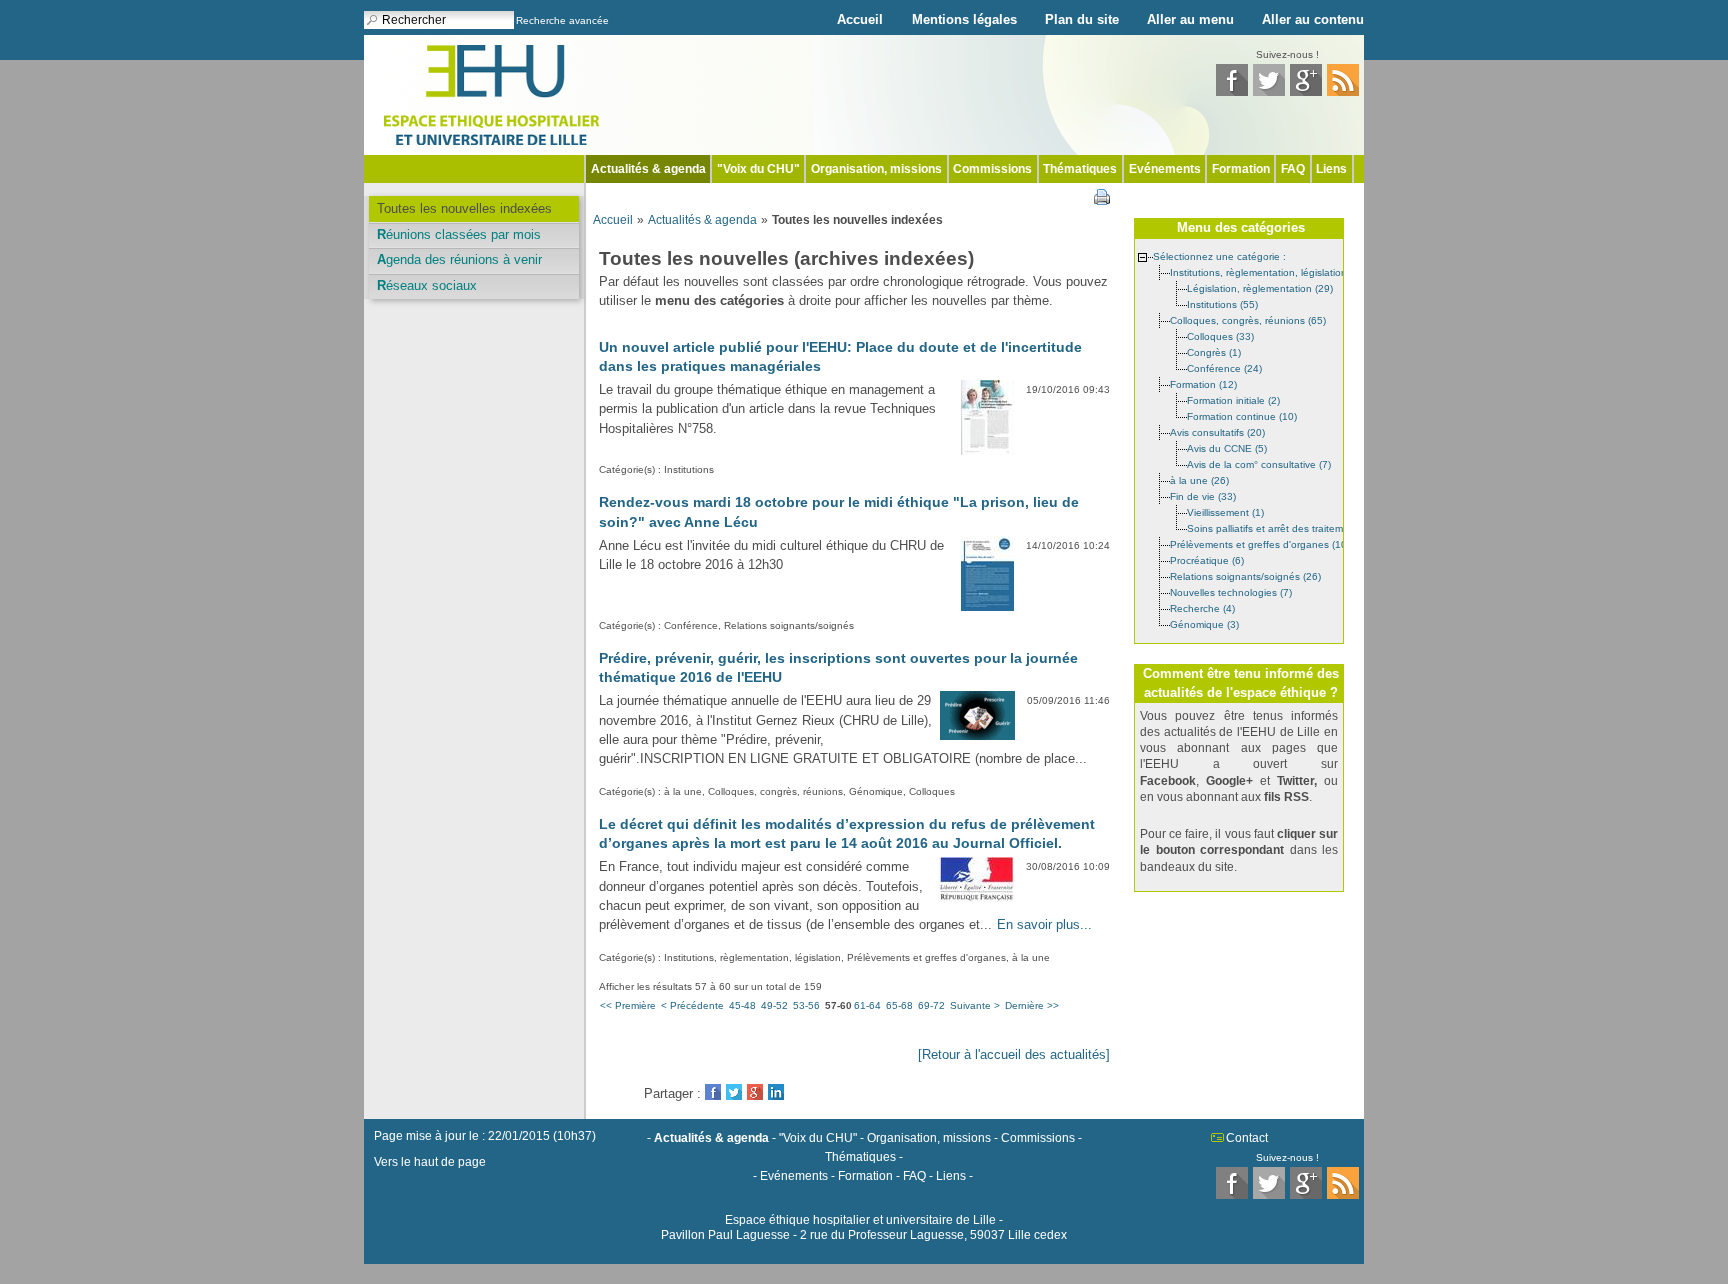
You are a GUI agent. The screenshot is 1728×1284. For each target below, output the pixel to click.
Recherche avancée (562, 20)
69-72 (931, 1005)
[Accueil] (491, 93)
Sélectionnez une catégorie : (1219, 255)
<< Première (628, 1005)
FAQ (1293, 169)
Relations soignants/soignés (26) (1245, 575)
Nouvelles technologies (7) (1231, 591)
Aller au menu (1190, 19)
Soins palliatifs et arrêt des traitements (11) (1285, 527)
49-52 (774, 1005)
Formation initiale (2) (1233, 399)
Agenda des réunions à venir (459, 259)
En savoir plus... (1044, 924)
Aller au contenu (1313, 19)
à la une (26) (1199, 479)
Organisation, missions (876, 169)
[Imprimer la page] (1102, 196)
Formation (1241, 169)
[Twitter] (1269, 91)
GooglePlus (755, 1092)
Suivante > (975, 1005)
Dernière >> (1032, 1005)
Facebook (713, 1092)
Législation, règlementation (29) (1260, 287)
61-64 (867, 1005)
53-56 (806, 1005)
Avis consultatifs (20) (1217, 431)
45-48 (742, 1005)
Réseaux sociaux (427, 285)
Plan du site (1082, 19)
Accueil (860, 19)
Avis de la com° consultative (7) (1259, 463)
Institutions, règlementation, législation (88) (1269, 271)
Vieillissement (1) (1225, 511)
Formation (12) (1203, 383)
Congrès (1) (1214, 351)
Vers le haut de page (430, 1162)
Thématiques (1080, 169)
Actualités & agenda (648, 169)
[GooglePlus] (1306, 91)
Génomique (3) (1204, 623)
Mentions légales (964, 19)
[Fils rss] (1343, 91)
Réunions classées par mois (459, 234)
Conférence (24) (1224, 367)
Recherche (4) (1202, 607)
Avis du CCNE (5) (1227, 447)
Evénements (1165, 169)
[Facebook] (1232, 91)
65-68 (899, 1005)
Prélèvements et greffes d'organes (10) (1260, 543)
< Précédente (692, 1005)
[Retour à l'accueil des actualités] (1014, 1054)
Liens (1331, 169)
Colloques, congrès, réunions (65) (1248, 319)
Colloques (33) (1220, 335)
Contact (1247, 1138)
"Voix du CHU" (758, 169)
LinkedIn (776, 1092)
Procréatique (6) (1207, 559)
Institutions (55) (1222, 303)
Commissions (992, 169)
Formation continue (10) (1242, 415)
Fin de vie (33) (1203, 495)
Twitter (734, 1092)
